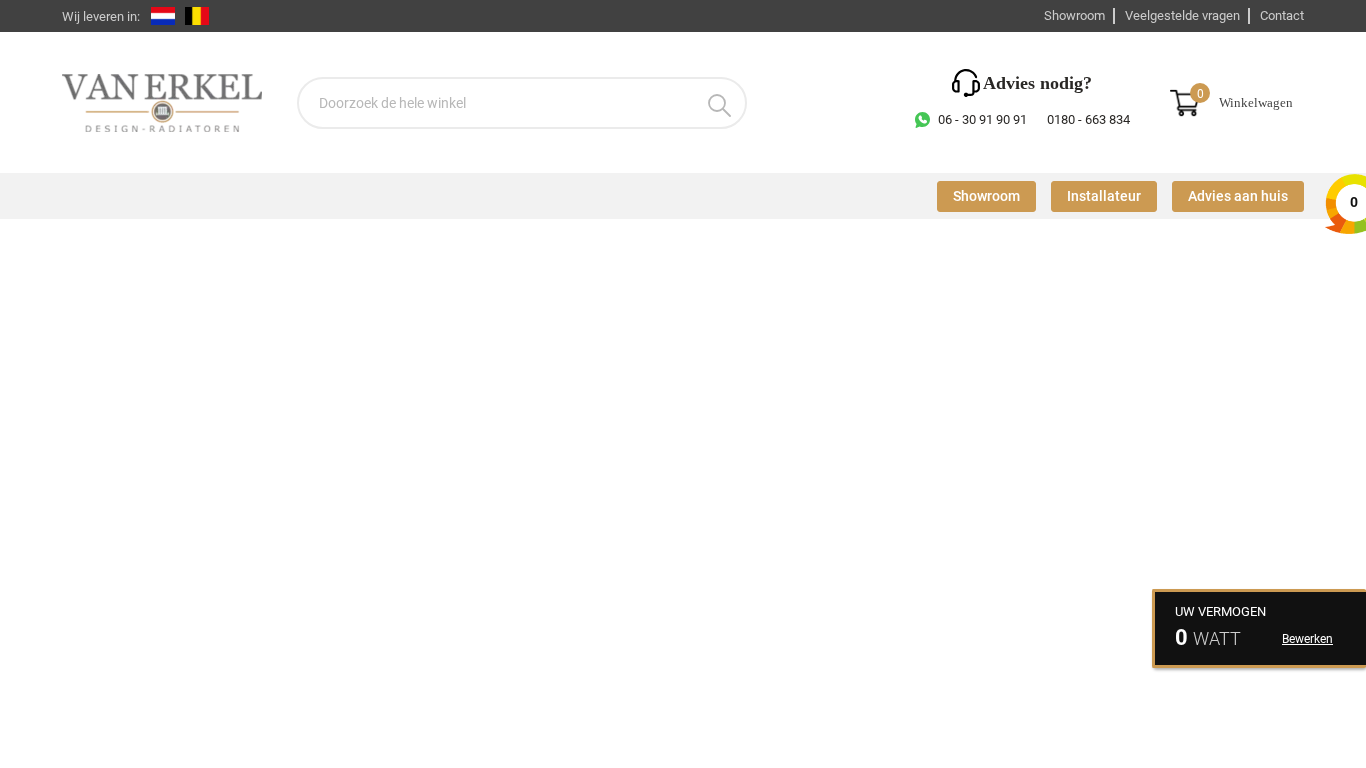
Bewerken (1307, 639)
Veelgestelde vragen (1182, 15)
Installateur (1104, 196)
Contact (1282, 15)
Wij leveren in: (101, 16)
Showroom (1074, 15)
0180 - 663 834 (1088, 119)
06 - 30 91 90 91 (982, 119)
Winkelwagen (1256, 103)
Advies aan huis (1238, 196)
